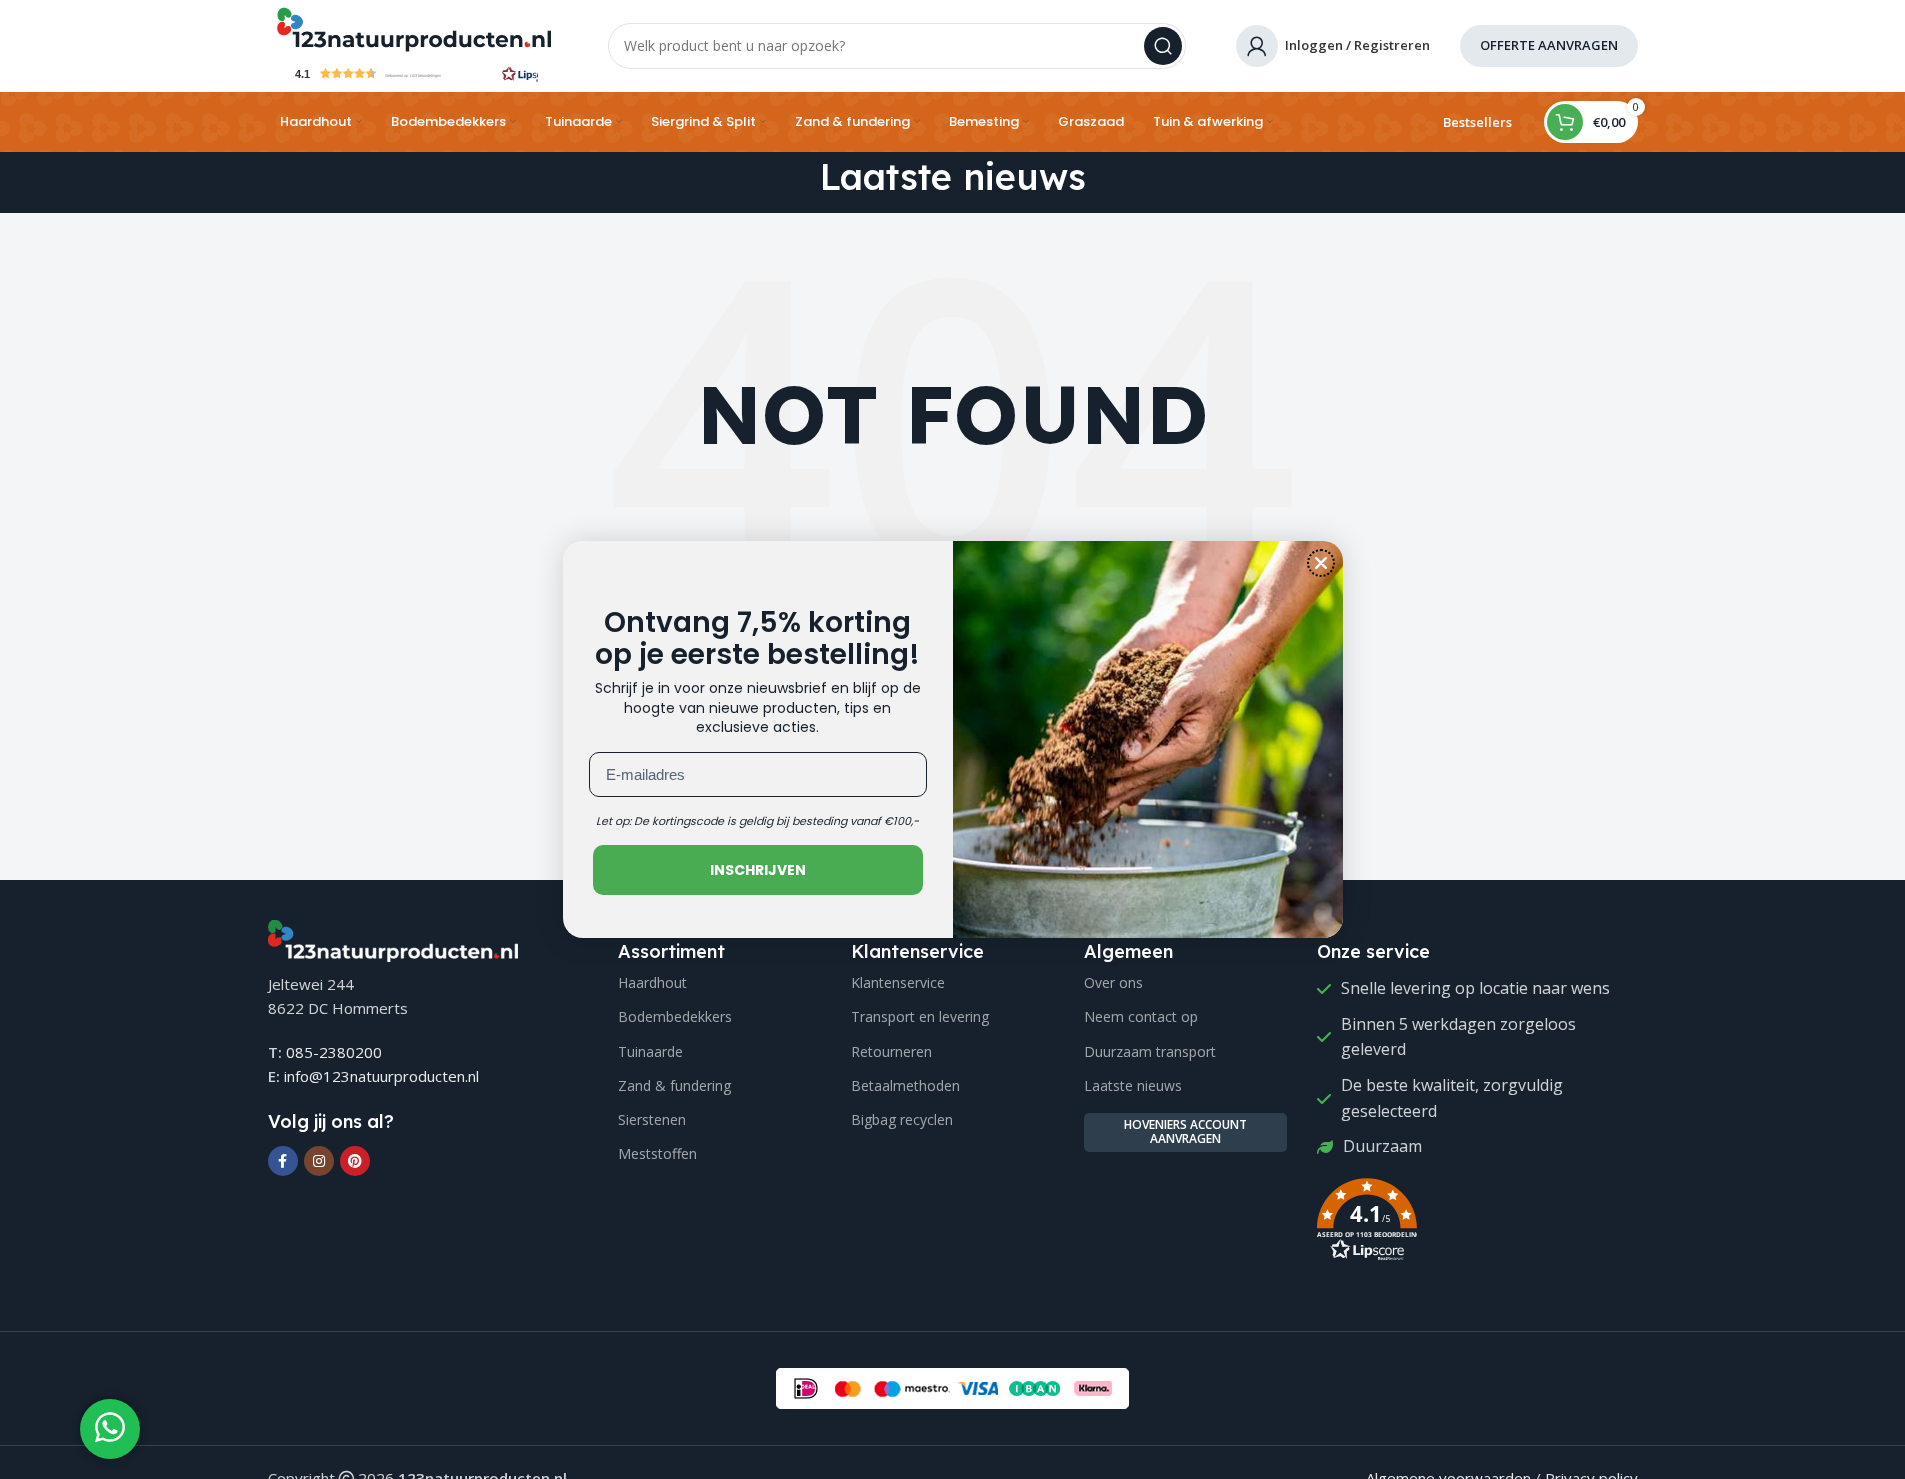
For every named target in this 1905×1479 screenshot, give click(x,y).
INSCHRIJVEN (758, 870)
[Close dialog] (1321, 563)
